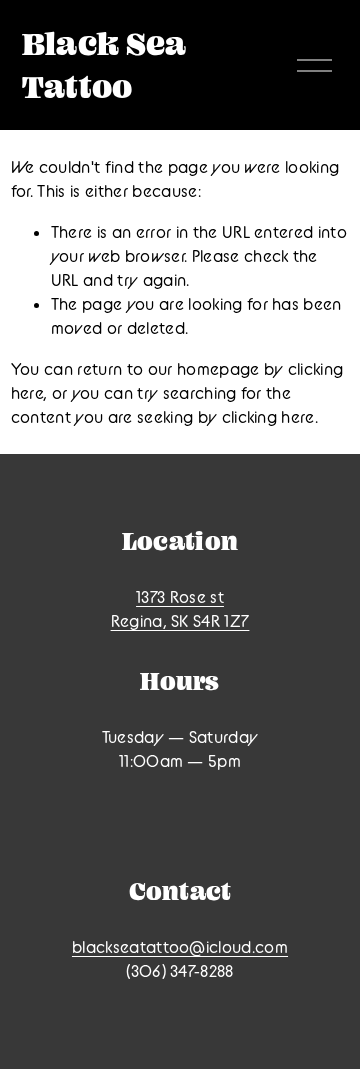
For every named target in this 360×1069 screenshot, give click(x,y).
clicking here (268, 417)
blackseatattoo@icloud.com (180, 947)
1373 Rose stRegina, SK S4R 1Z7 (180, 609)
